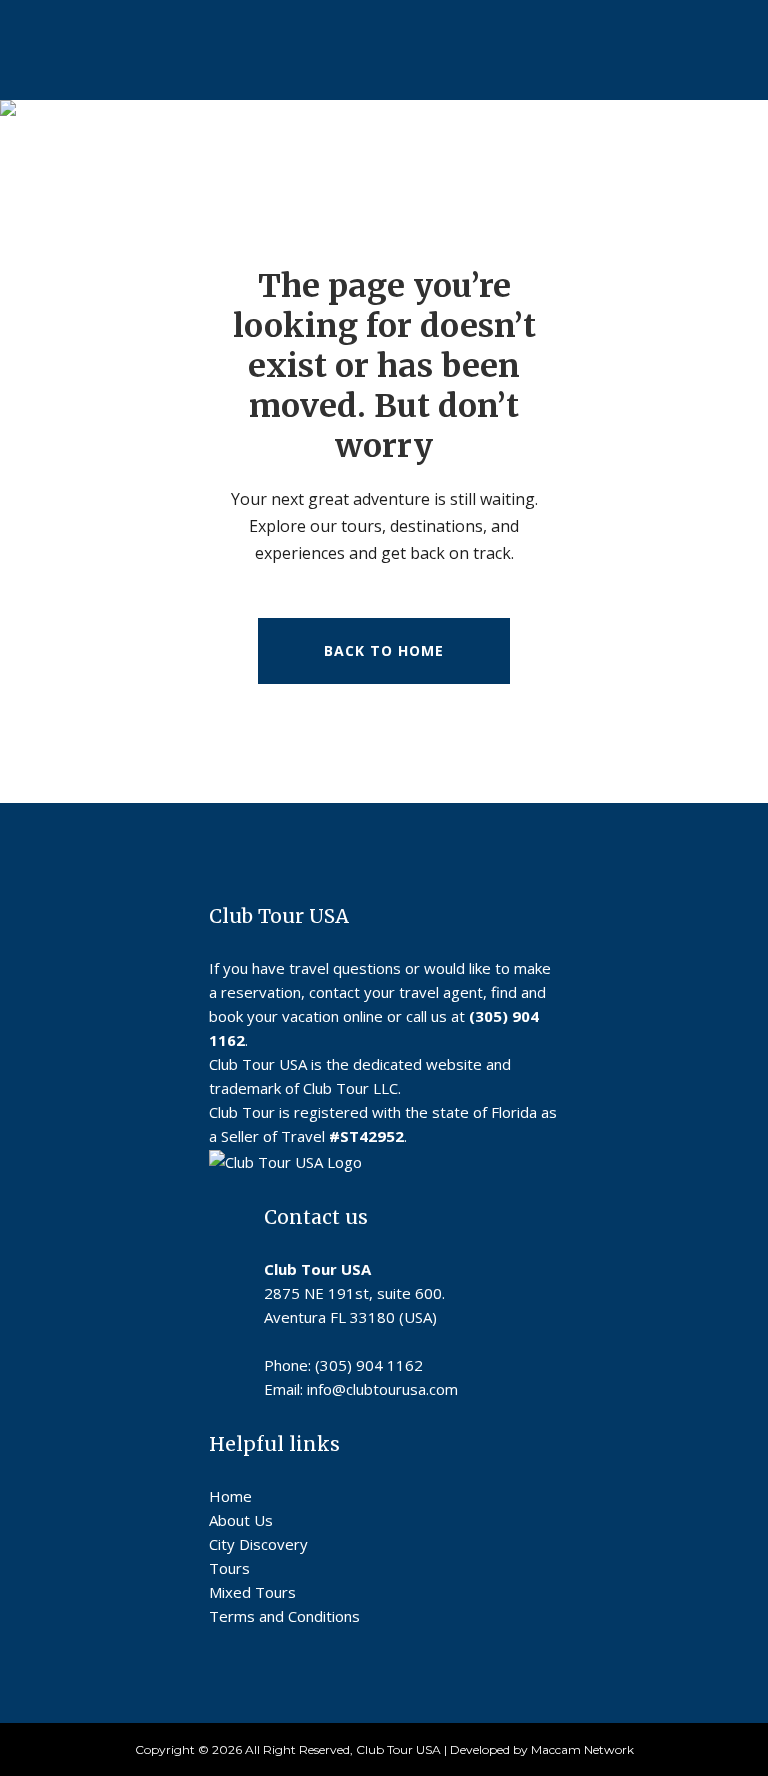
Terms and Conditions (284, 1616)
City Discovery (258, 1544)
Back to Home (384, 650)
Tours (229, 1568)
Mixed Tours (252, 1592)
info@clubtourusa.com (382, 1389)
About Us (241, 1520)
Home (230, 1496)
